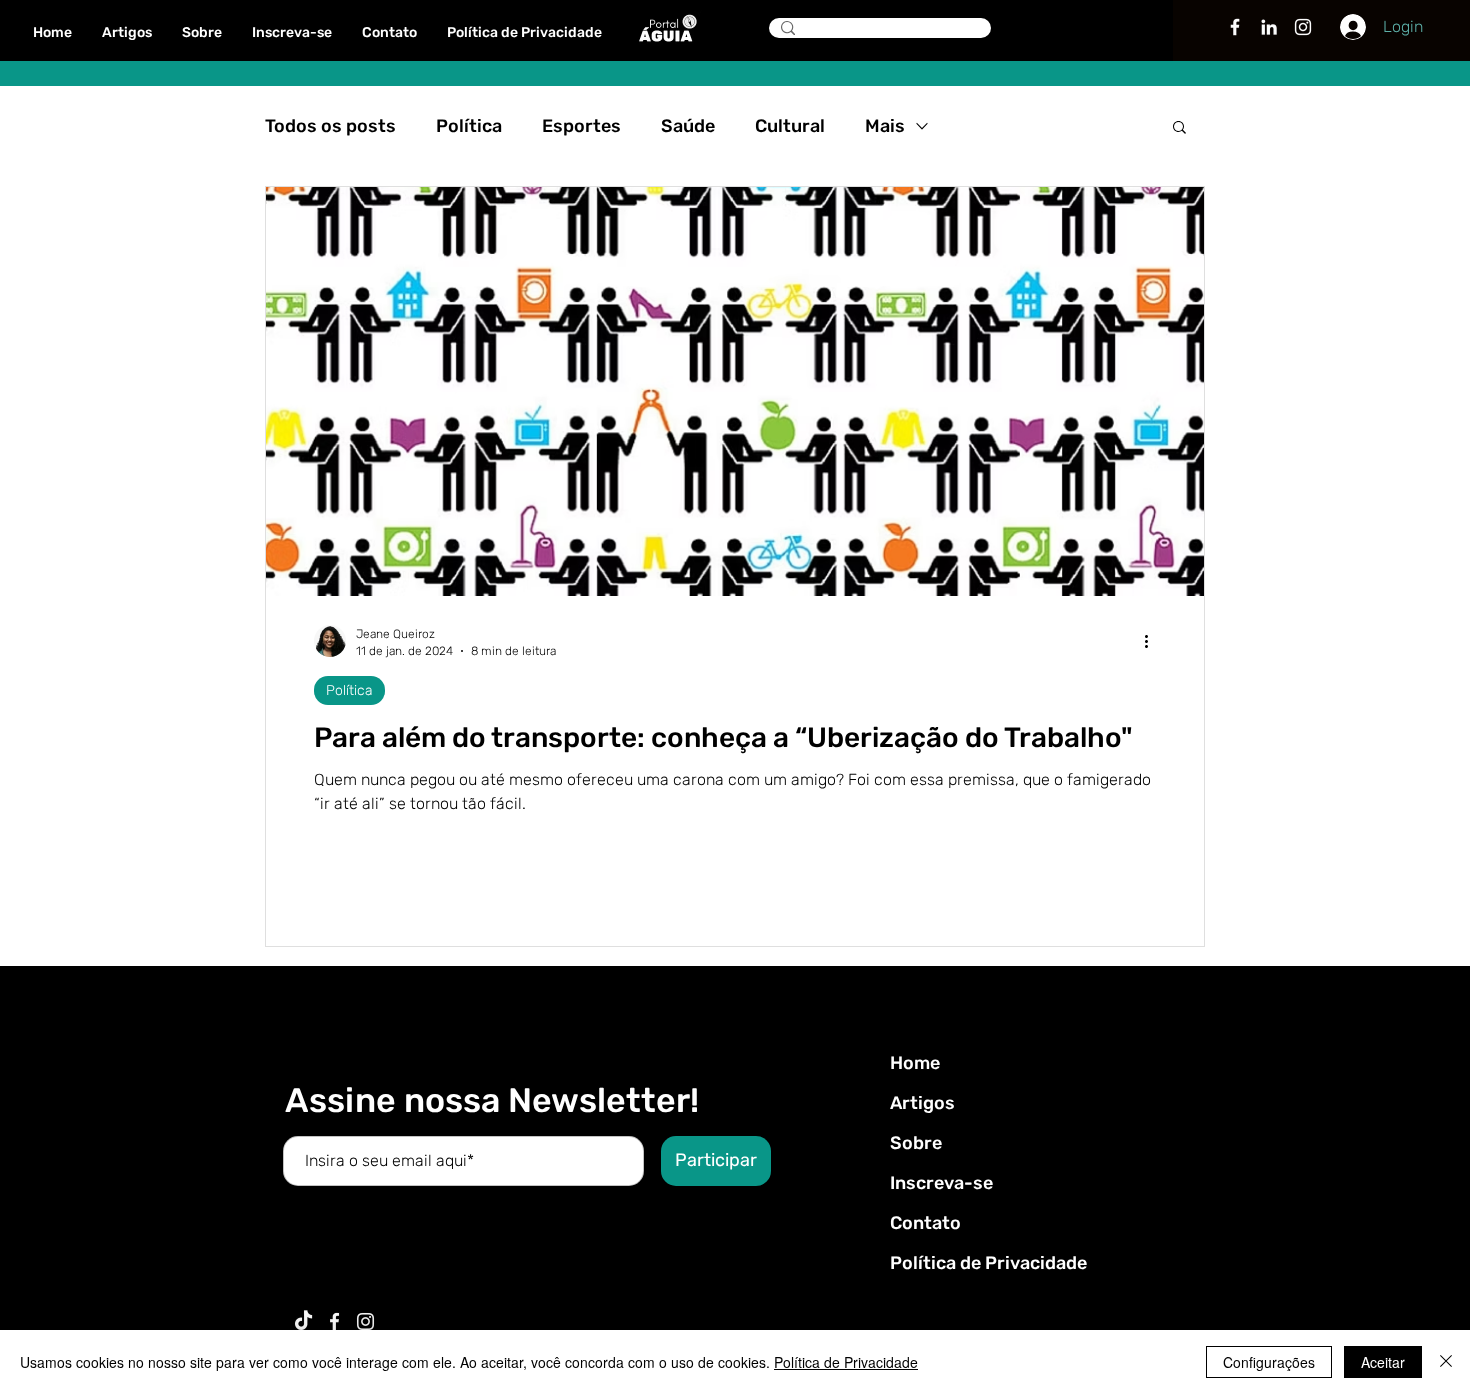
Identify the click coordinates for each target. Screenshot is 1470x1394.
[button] (1179, 128)
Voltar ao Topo (32, 1301)
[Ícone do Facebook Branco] (334, 1321)
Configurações (1269, 1362)
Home (915, 1063)
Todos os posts (330, 126)
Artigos (922, 1103)
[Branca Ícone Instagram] (1303, 27)
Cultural (790, 126)
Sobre (916, 1143)
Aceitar (1383, 1362)
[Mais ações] (1153, 641)
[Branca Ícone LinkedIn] (1269, 27)
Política (469, 126)
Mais (885, 126)
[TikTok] (303, 1321)
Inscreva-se (941, 1183)
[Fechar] (1446, 1362)
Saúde (688, 126)
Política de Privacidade (988, 1263)
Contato (925, 1223)
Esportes (581, 126)
